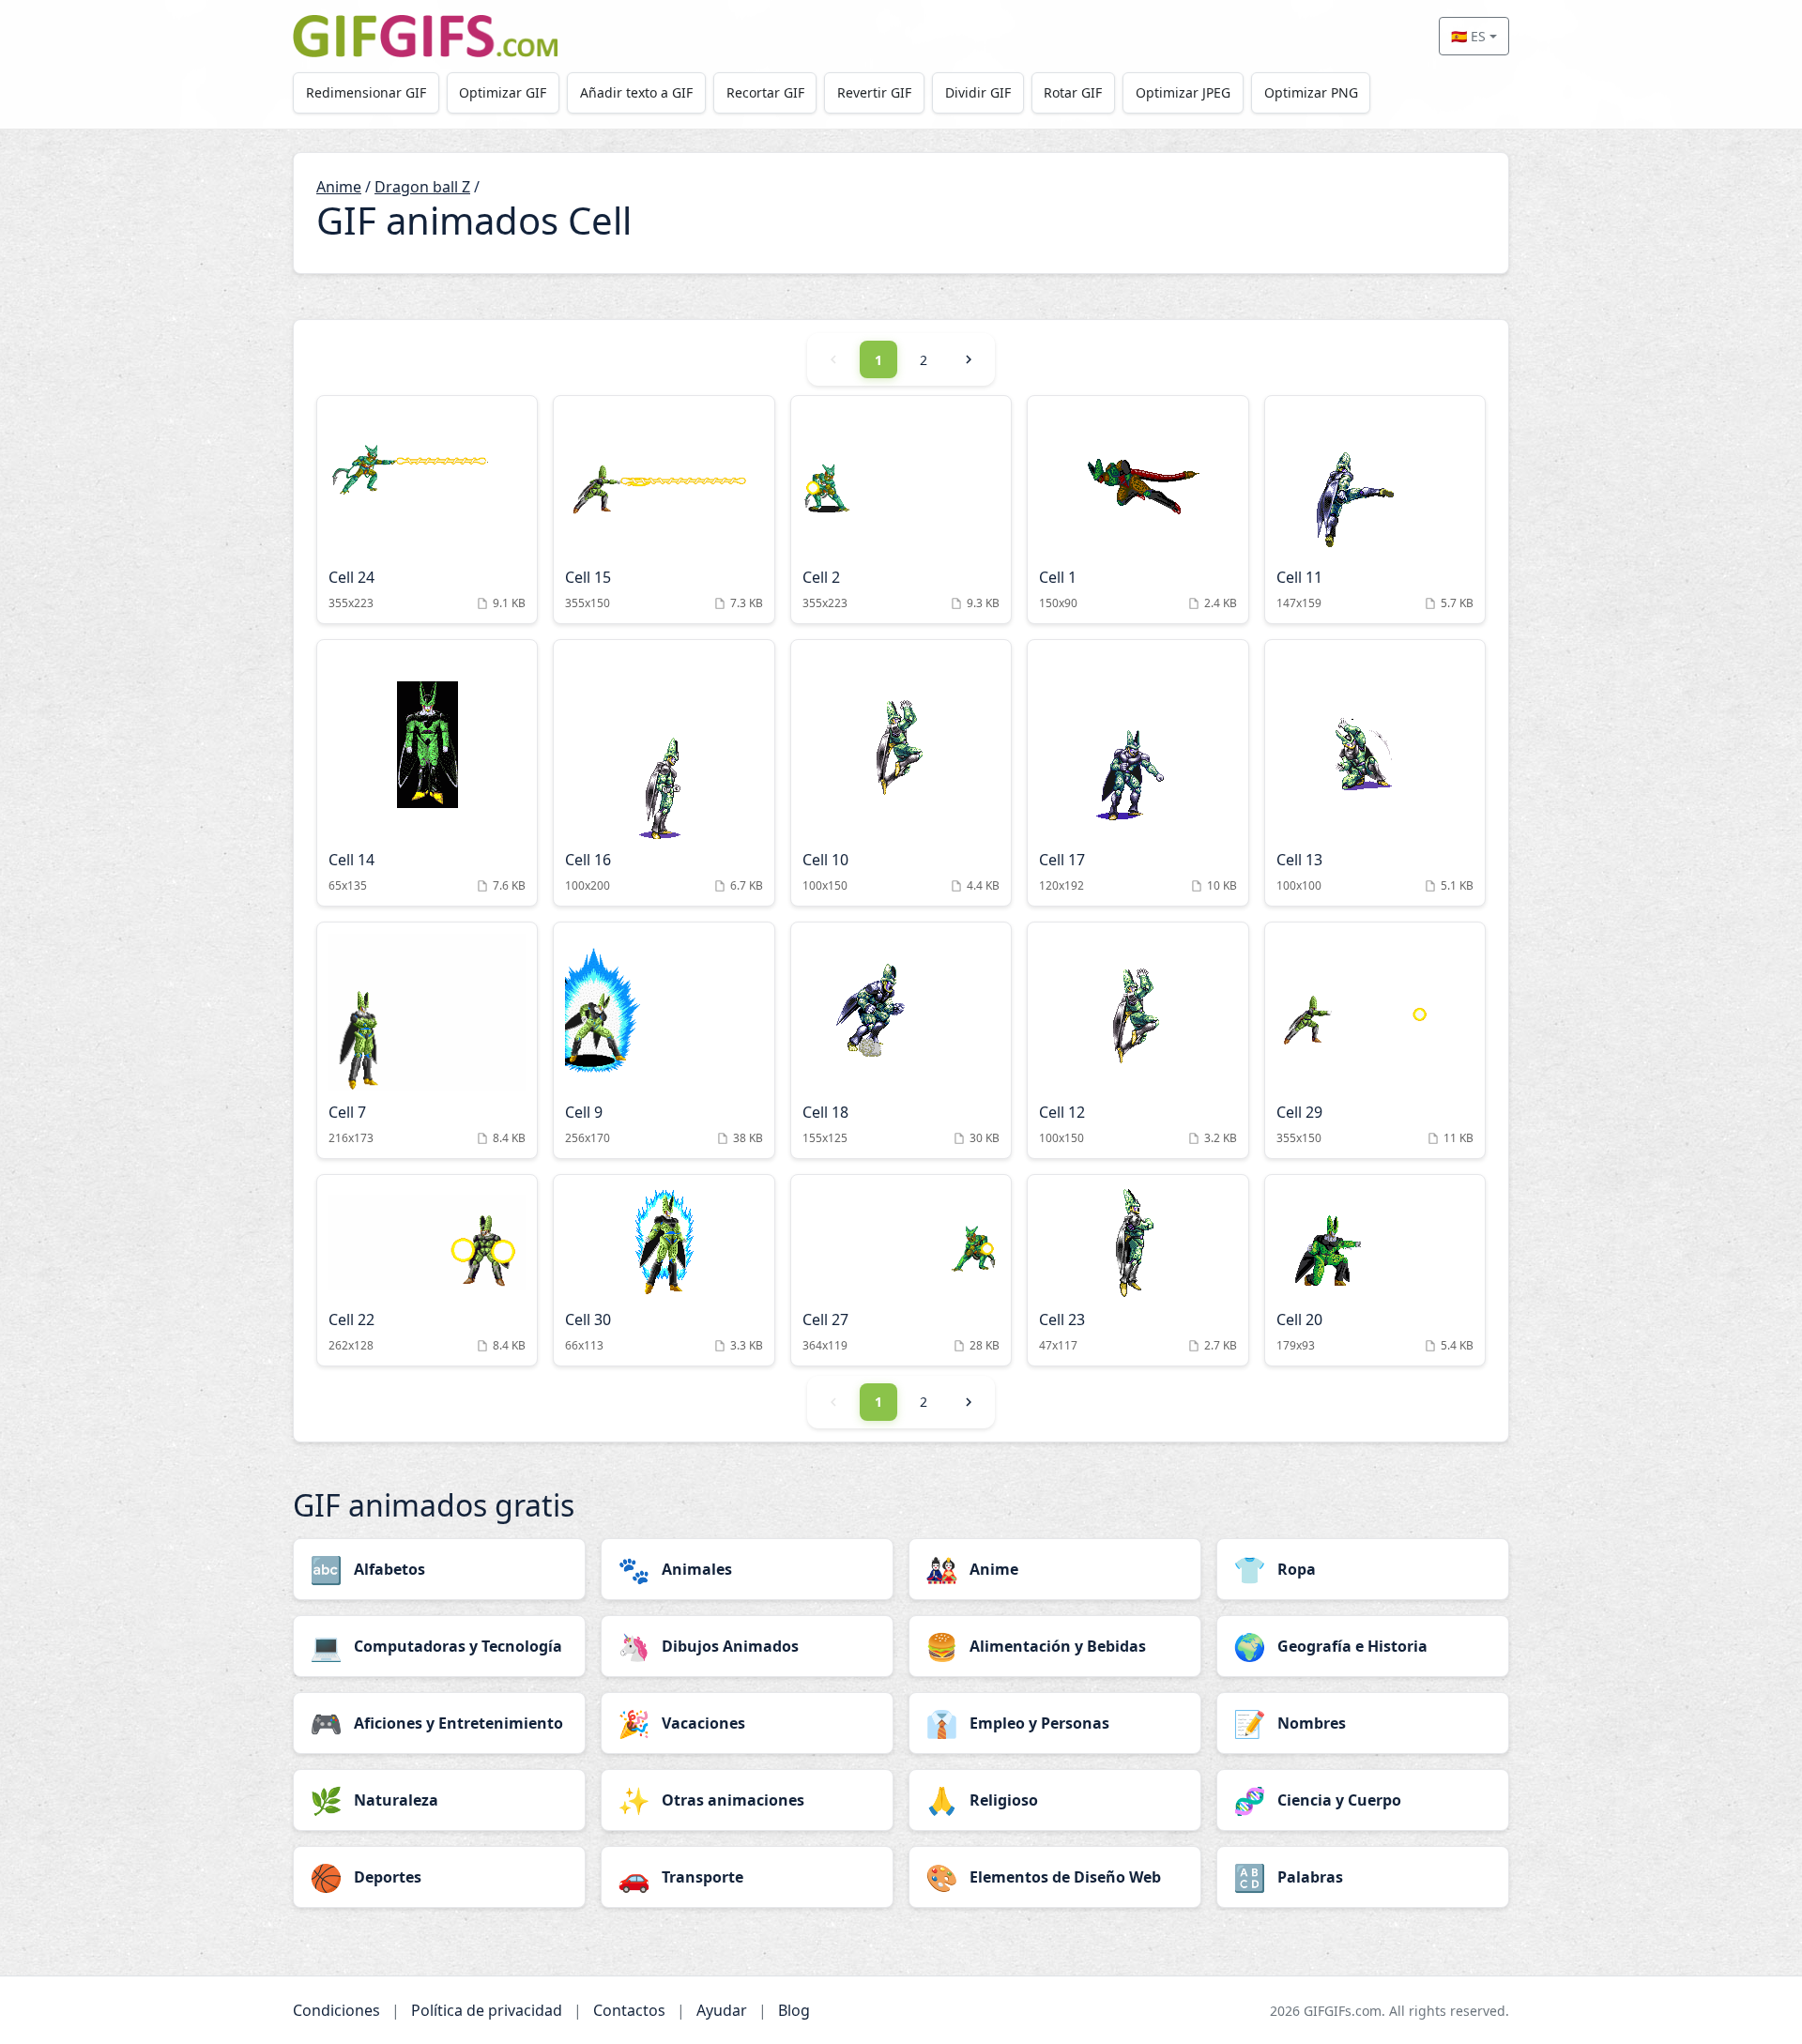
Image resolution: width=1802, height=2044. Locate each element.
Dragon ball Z (422, 187)
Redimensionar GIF (366, 92)
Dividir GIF (978, 92)
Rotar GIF (1073, 92)
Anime (339, 187)
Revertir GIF (874, 92)
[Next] (969, 359)
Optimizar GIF (503, 92)
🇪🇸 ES (1468, 36)
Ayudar (722, 2010)
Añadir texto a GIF (636, 92)
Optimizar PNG (1311, 92)
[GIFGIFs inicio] (425, 36)
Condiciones (336, 2010)
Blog (794, 2010)
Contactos (629, 2010)
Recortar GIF (765, 92)
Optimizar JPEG (1183, 92)
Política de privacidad (487, 2010)
